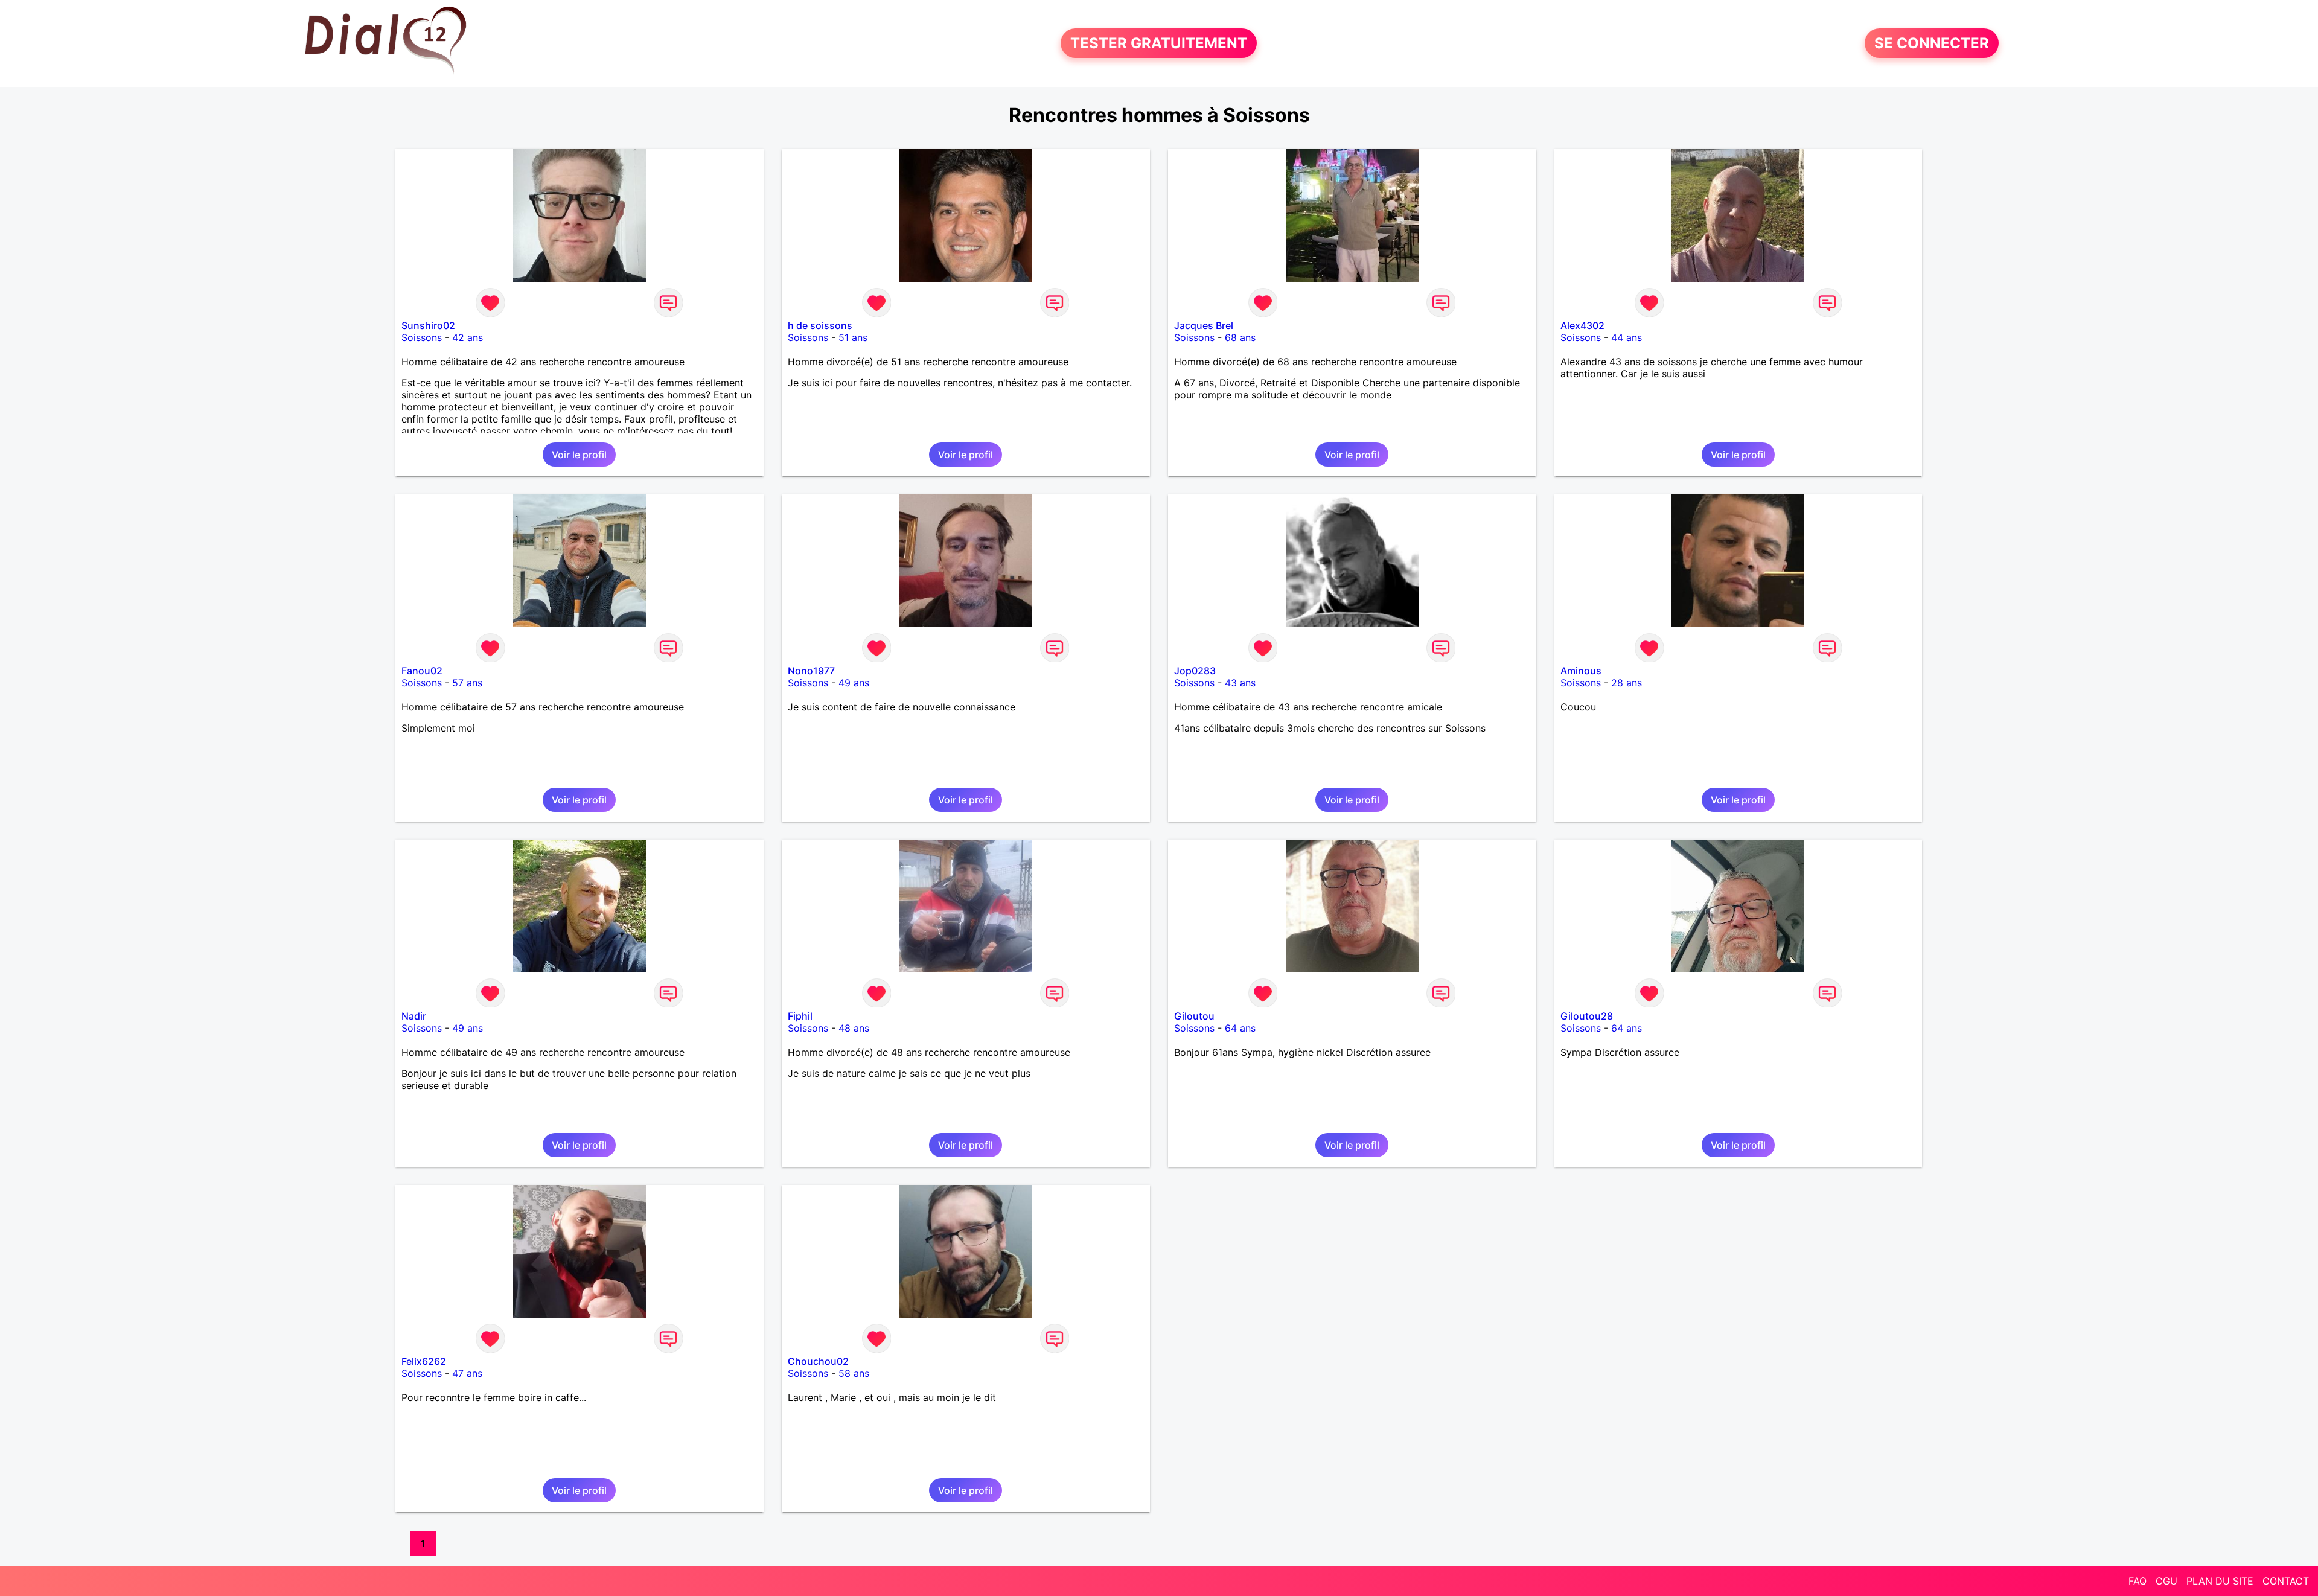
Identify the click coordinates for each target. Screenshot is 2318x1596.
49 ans (854, 683)
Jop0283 (1195, 671)
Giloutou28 (1587, 1016)
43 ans (1240, 683)
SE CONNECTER (1932, 43)
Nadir (414, 1016)
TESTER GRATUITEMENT (1159, 43)
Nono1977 (811, 671)
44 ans (1627, 337)
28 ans (1627, 683)
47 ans (467, 1373)
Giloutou (1194, 1016)
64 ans (1240, 1028)
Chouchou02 (818, 1361)
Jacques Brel (1204, 325)
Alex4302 (1582, 325)
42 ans (468, 337)
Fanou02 (422, 671)
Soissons (422, 337)
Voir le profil (579, 455)
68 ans (1240, 337)
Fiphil (800, 1016)
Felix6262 (424, 1361)
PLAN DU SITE (2220, 1581)
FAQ (2138, 1581)
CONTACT (2286, 1581)
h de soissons (820, 325)
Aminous (1581, 671)
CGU (2166, 1581)
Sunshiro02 (428, 325)
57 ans (467, 683)
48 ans (854, 1028)
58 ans (854, 1373)
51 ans (853, 337)
